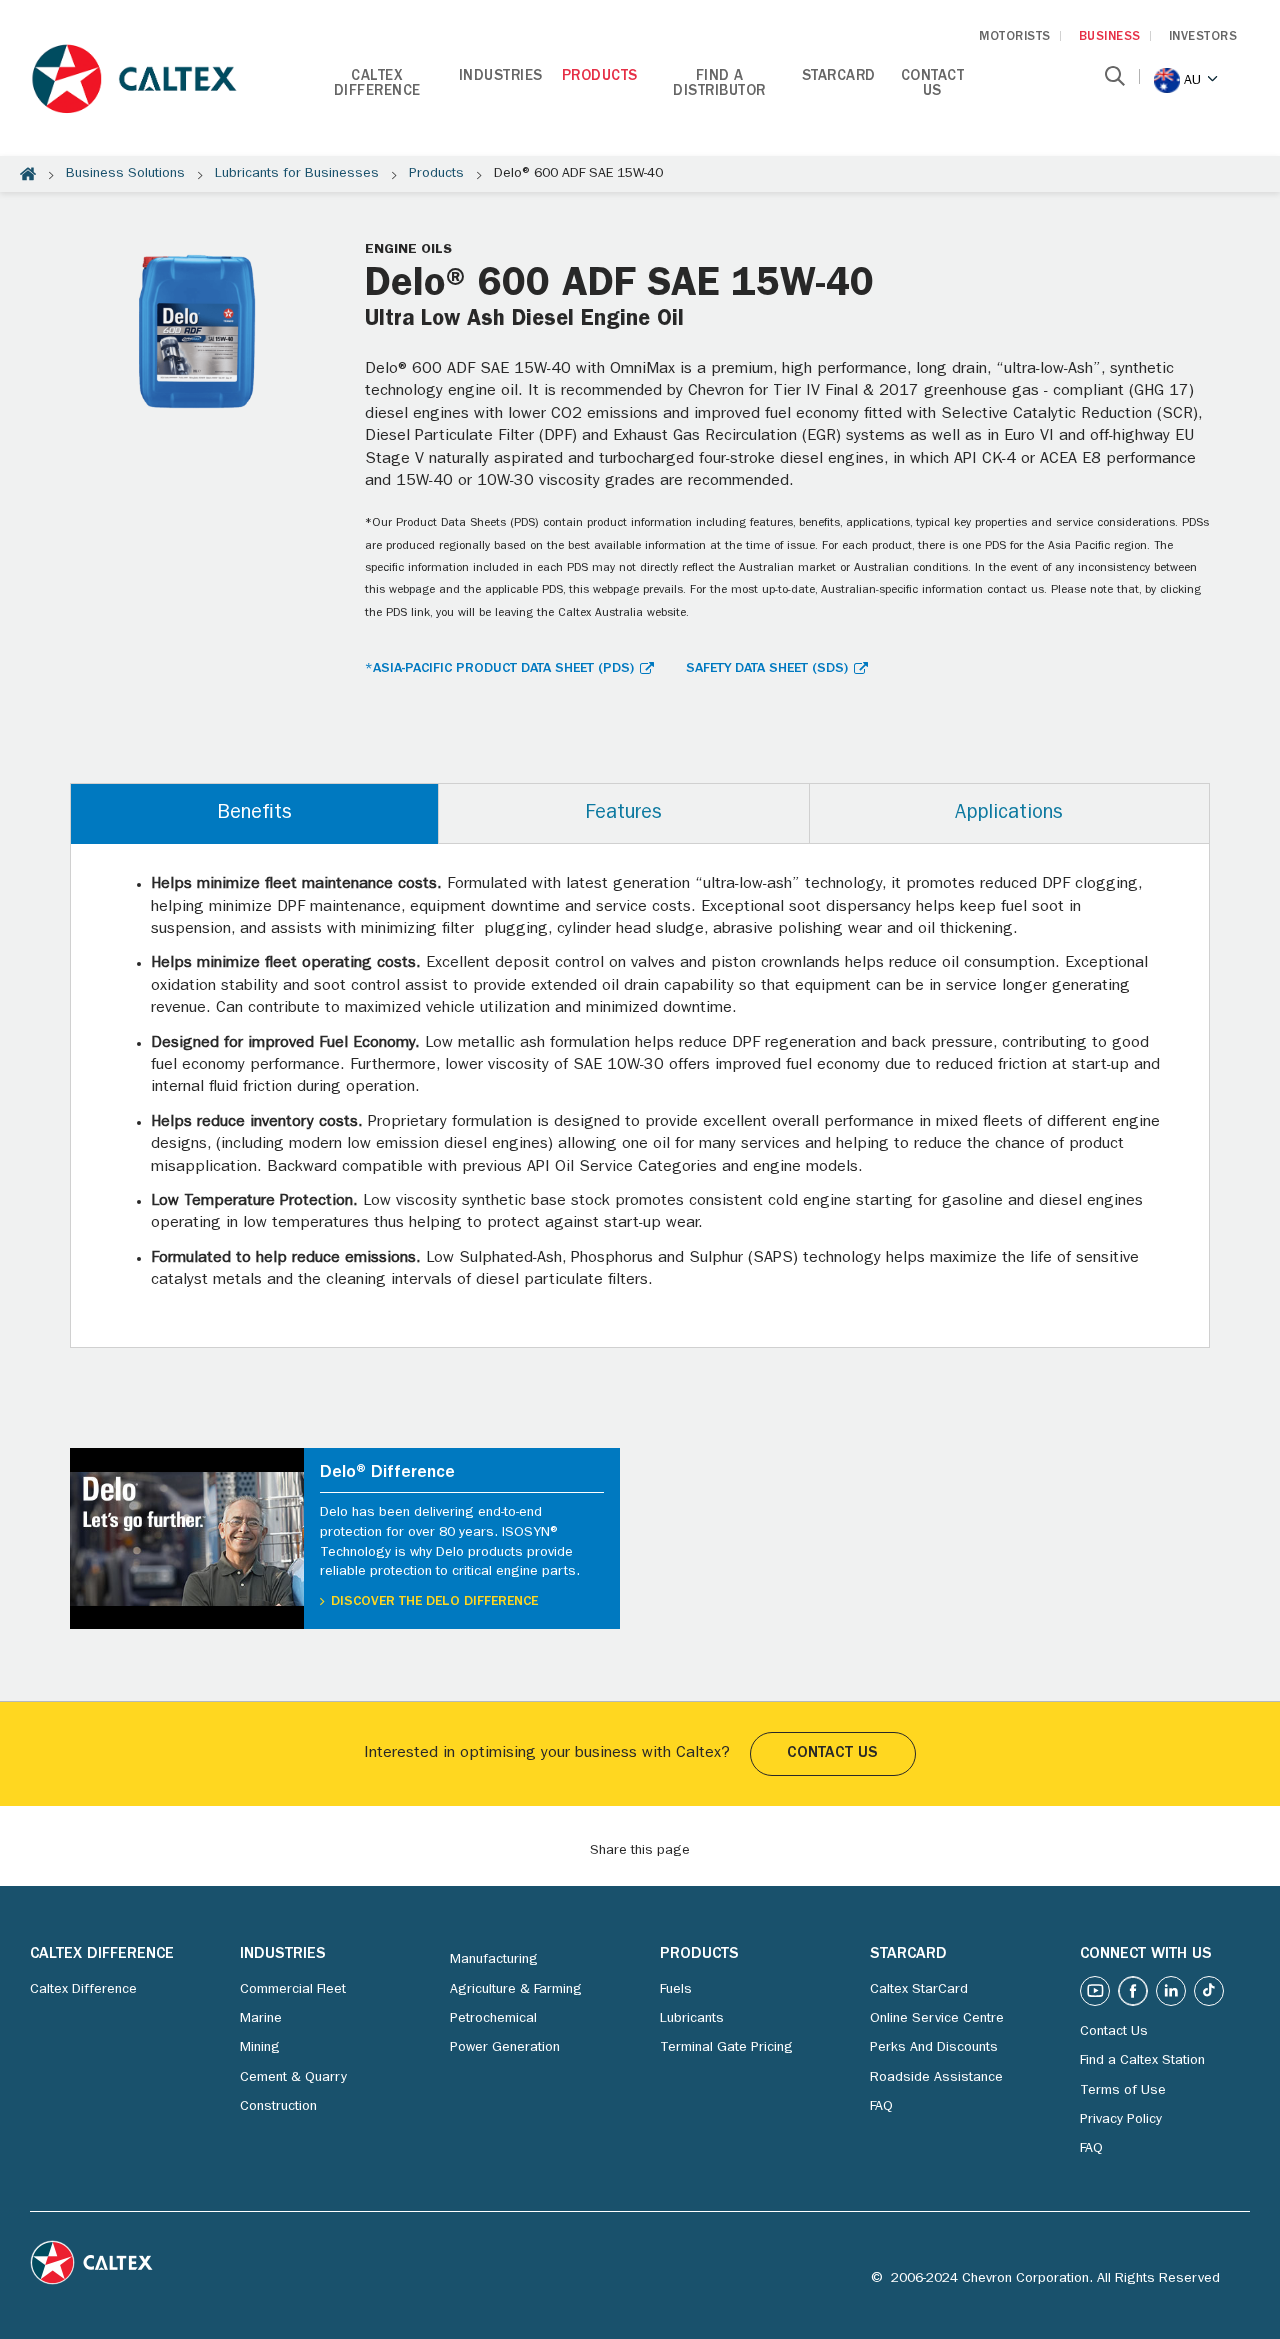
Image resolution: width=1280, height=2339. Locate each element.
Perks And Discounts (934, 2048)
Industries (501, 77)
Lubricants (692, 2019)
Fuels (676, 1990)
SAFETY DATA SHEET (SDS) (767, 669)
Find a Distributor (719, 85)
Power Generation (505, 2048)
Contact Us (933, 85)
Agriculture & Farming (516, 1990)
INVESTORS (1203, 37)
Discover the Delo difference (434, 1602)
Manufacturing (494, 1960)
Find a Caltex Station (1142, 2061)
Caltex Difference (377, 85)
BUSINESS (1110, 37)
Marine (261, 2019)
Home (28, 174)
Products (600, 77)
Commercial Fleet (293, 1990)
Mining (260, 2048)
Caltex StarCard (919, 1990)
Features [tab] (623, 814)
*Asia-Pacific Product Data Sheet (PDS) (499, 669)
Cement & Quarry (293, 2078)
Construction (278, 2107)
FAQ (881, 2107)
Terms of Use (1123, 2091)
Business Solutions (125, 174)
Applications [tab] (1009, 814)
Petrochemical (493, 2019)
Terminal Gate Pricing (726, 2048)
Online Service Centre (937, 2019)
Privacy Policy (1121, 2120)
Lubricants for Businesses (297, 174)
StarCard (839, 77)
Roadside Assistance (936, 2078)
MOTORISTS (1015, 37)
